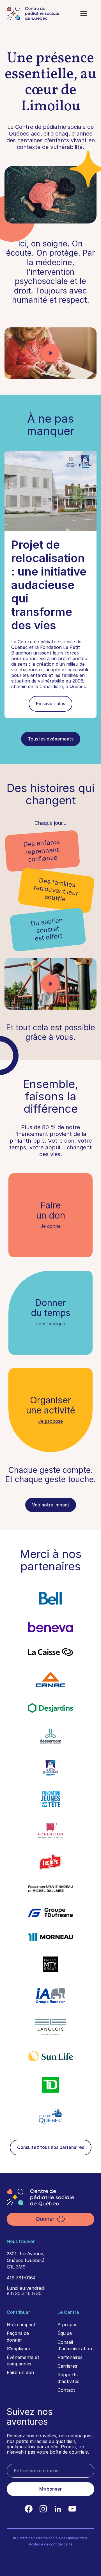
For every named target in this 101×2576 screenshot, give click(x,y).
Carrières (67, 2366)
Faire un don (20, 2372)
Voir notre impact (51, 1505)
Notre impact (21, 2325)
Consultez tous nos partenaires (51, 2147)
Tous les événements (51, 739)
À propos (67, 2325)
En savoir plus (50, 704)
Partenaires (70, 2357)
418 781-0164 (21, 2278)
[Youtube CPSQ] (72, 2509)
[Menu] (84, 13)
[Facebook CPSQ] (29, 2509)
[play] (50, 353)
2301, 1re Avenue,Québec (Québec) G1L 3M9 (26, 2260)
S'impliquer (19, 2349)
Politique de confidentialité (51, 2544)
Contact (66, 2390)
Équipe (65, 2333)
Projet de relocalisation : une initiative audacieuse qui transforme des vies (49, 585)
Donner (45, 2219)
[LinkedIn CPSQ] (58, 2509)
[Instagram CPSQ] (43, 2509)
